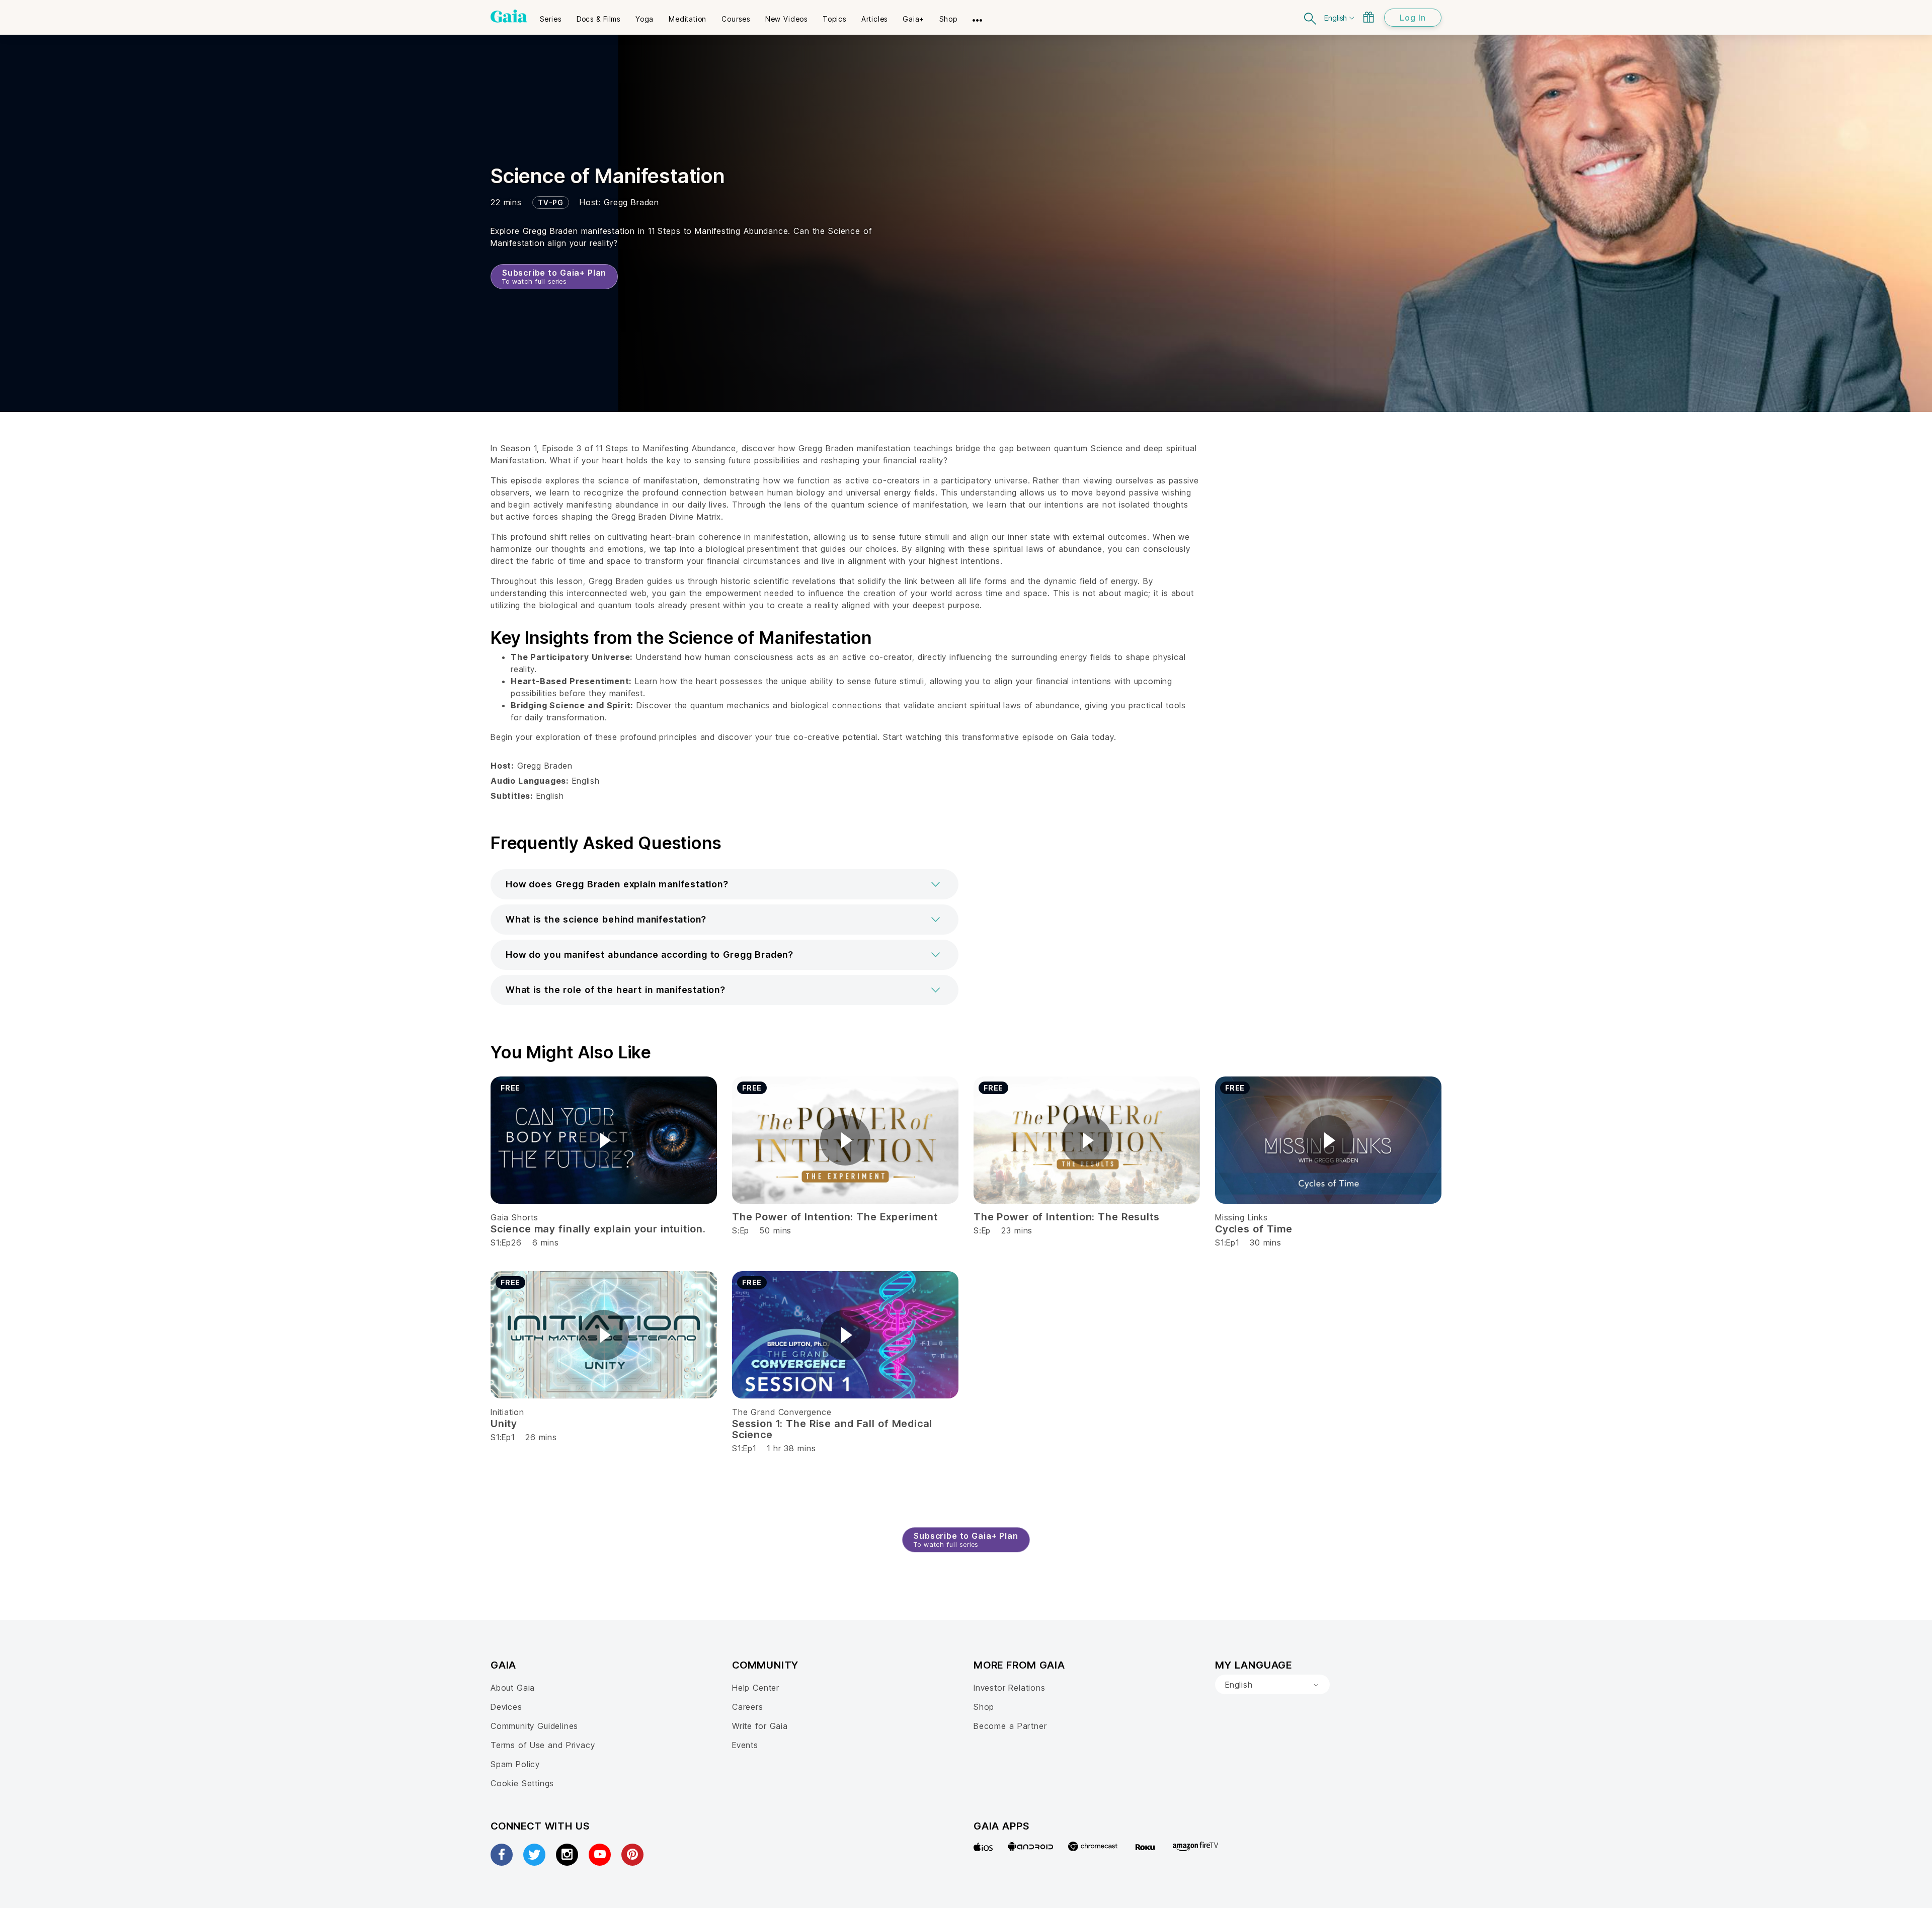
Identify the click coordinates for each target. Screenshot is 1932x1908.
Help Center (756, 1688)
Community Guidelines (534, 1726)
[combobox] (1272, 1685)
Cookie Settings (522, 1783)
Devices (506, 1707)
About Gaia (513, 1688)
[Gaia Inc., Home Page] (509, 16)
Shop (984, 1707)
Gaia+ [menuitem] (913, 19)
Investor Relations (1010, 1688)
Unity (504, 1424)
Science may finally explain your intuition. (598, 1229)
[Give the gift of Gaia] (1369, 17)
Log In (1413, 18)
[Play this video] (604, 1140)
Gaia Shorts (514, 1217)
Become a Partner (1010, 1726)
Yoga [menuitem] (645, 19)
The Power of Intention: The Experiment (835, 1217)
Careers (748, 1707)
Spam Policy (515, 1764)
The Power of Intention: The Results (1066, 1217)
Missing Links (1241, 1217)
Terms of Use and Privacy (543, 1745)
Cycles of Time (1254, 1229)
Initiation (507, 1412)
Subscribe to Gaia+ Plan (554, 276)
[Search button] (1311, 17)
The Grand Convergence (782, 1412)
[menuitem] (551, 16)
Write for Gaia (760, 1726)
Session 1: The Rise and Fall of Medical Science (832, 1429)
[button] (725, 884)
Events (745, 1745)
